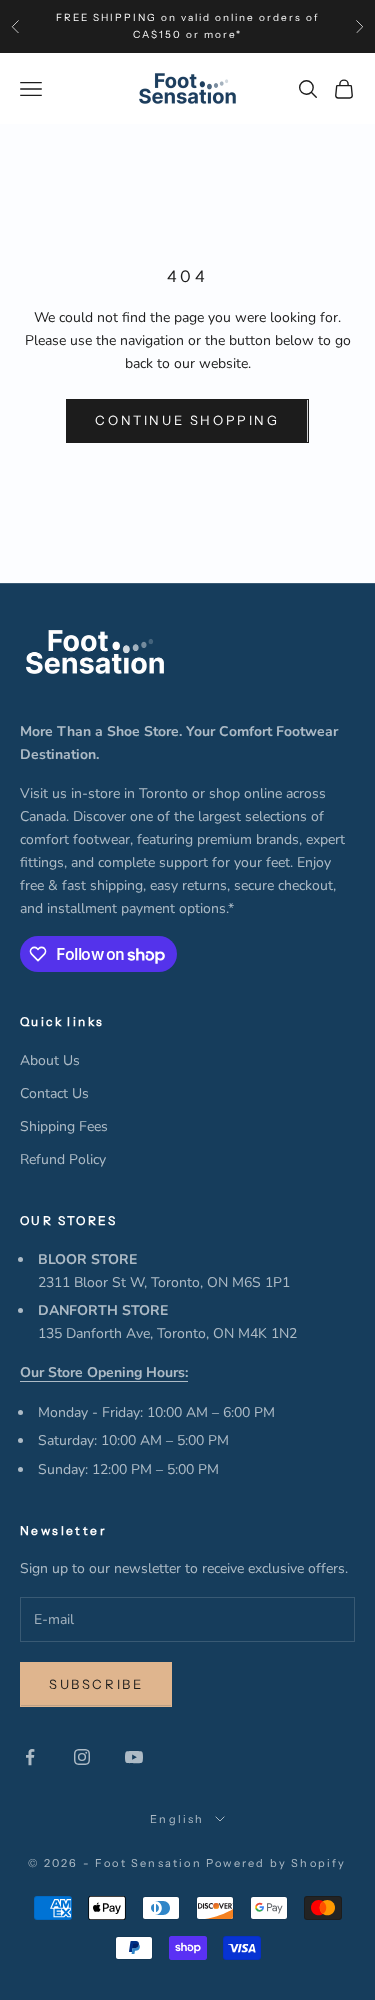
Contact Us (54, 1093)
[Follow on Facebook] (30, 1757)
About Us (50, 1060)
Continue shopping (187, 420)
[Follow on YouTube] (134, 1757)
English (177, 1819)
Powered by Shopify (276, 1863)
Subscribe (96, 1684)
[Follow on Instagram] (82, 1757)
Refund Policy (63, 1159)
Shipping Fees (64, 1126)
